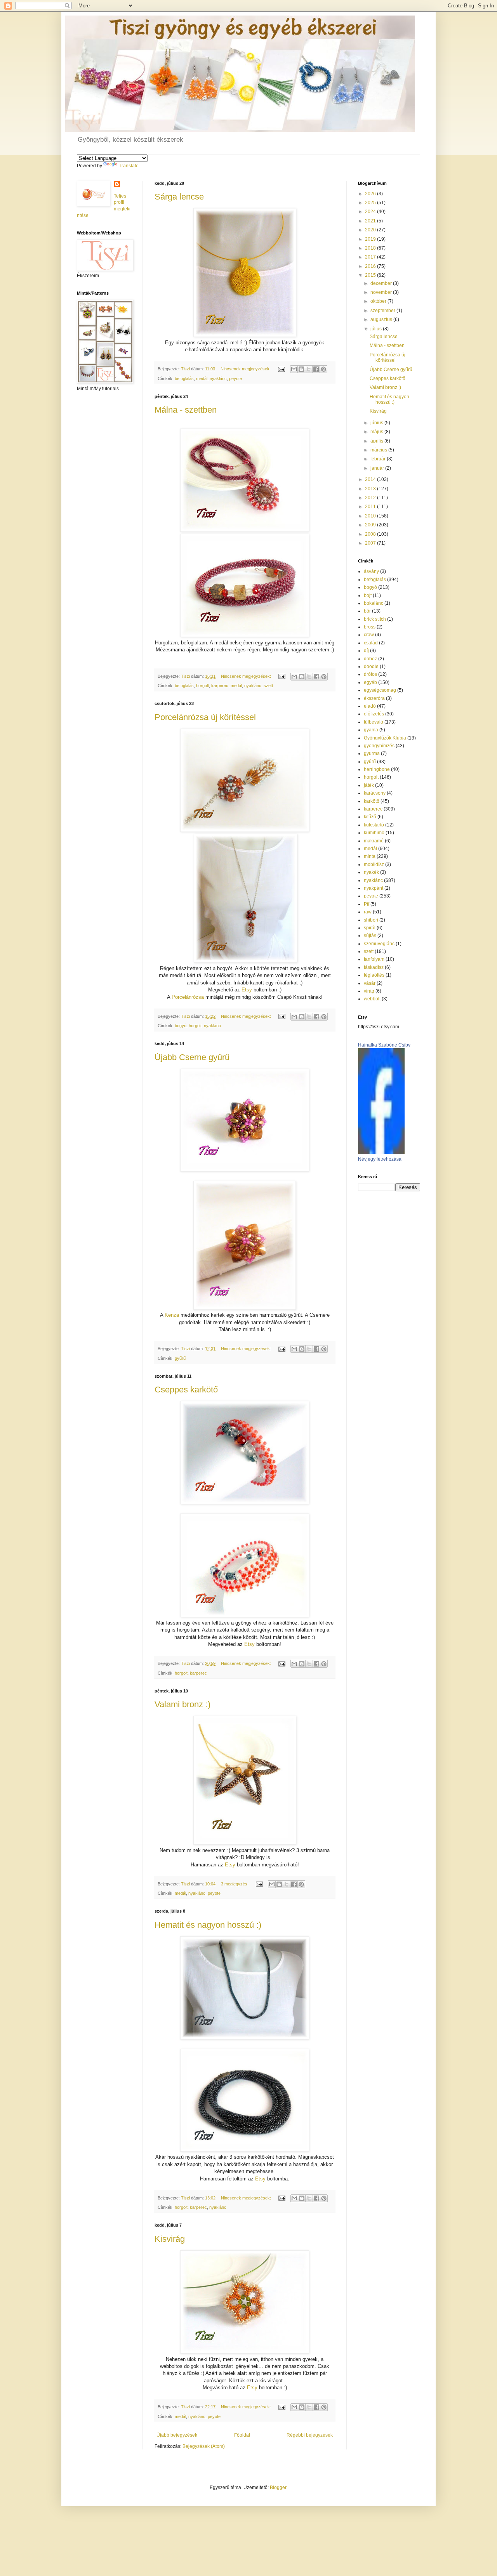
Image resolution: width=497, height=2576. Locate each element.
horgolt (202, 686)
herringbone (377, 769)
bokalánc (374, 603)
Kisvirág (170, 2239)
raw (368, 912)
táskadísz (374, 967)
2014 (371, 479)
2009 (371, 525)
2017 (371, 257)
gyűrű (180, 1358)
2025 (371, 203)
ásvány (371, 571)
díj (366, 651)
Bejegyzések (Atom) (204, 2446)
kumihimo (374, 833)
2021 (371, 221)
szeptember (383, 311)
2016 (371, 266)
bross (370, 627)
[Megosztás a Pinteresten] (323, 369)
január (378, 468)
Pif (367, 904)
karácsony (375, 793)
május (377, 432)
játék (369, 785)
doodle (371, 667)
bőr (367, 611)
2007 (371, 543)
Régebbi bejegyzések (310, 2435)
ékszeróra (374, 698)
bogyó (181, 1026)
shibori (371, 920)
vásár (370, 983)
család (371, 643)
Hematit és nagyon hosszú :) (208, 1925)
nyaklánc (218, 378)
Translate (129, 166)
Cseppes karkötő (186, 1390)
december (382, 283)
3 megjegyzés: (235, 1884)
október (379, 301)
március (379, 450)
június (377, 423)
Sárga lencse (179, 197)
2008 (371, 534)
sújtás (370, 936)
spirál (370, 928)
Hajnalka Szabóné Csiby (384, 1045)
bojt (368, 595)
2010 (371, 516)
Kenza (172, 1315)
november (382, 292)
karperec (220, 686)
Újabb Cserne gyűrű (192, 1057)
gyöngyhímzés (379, 746)
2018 (371, 248)
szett (268, 686)
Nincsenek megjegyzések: (246, 369)
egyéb (370, 682)
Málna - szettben (186, 410)
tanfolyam (374, 959)
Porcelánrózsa (188, 997)
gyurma (372, 753)
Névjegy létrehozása (380, 1159)
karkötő (372, 801)
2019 (371, 239)
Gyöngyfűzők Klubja (385, 738)
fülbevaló (374, 722)
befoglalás (184, 378)
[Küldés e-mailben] (294, 369)
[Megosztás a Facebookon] (316, 369)
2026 (371, 194)
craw (369, 635)
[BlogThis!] (301, 369)
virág (369, 991)
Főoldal (242, 2435)
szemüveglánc (379, 944)
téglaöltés (374, 975)
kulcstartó (374, 825)
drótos (370, 674)
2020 (371, 230)
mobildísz (374, 864)
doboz (370, 659)
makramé (374, 841)
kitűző (370, 817)
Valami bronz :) (182, 1704)
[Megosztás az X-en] (309, 369)
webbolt (372, 999)
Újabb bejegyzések (177, 2435)
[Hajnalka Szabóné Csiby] (381, 1153)
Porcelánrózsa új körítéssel (205, 717)
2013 (371, 489)
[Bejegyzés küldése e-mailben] (281, 369)
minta (370, 856)
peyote (235, 378)
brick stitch (375, 619)
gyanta (371, 730)
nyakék (371, 872)
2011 (371, 507)
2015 (371, 275)
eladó (370, 706)
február (379, 459)
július (377, 329)
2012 (371, 498)
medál (202, 378)
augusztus (382, 319)
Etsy (247, 990)
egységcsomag (380, 690)
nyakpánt (374, 888)
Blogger (278, 2487)
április (377, 441)
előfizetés (374, 714)
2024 (371, 212)
